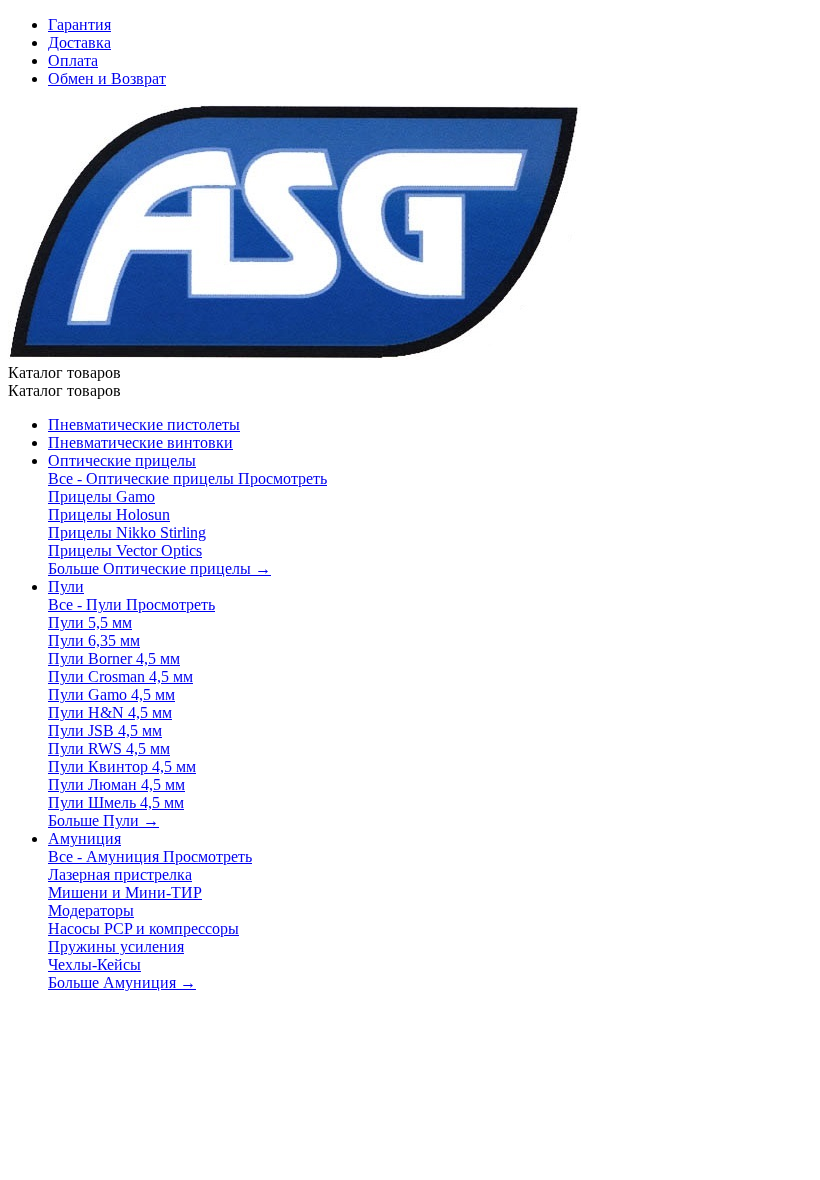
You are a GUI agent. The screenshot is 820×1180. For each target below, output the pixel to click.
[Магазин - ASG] (294, 354)
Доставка (79, 42)
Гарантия (79, 24)
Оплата (73, 60)
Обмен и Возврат (107, 78)
